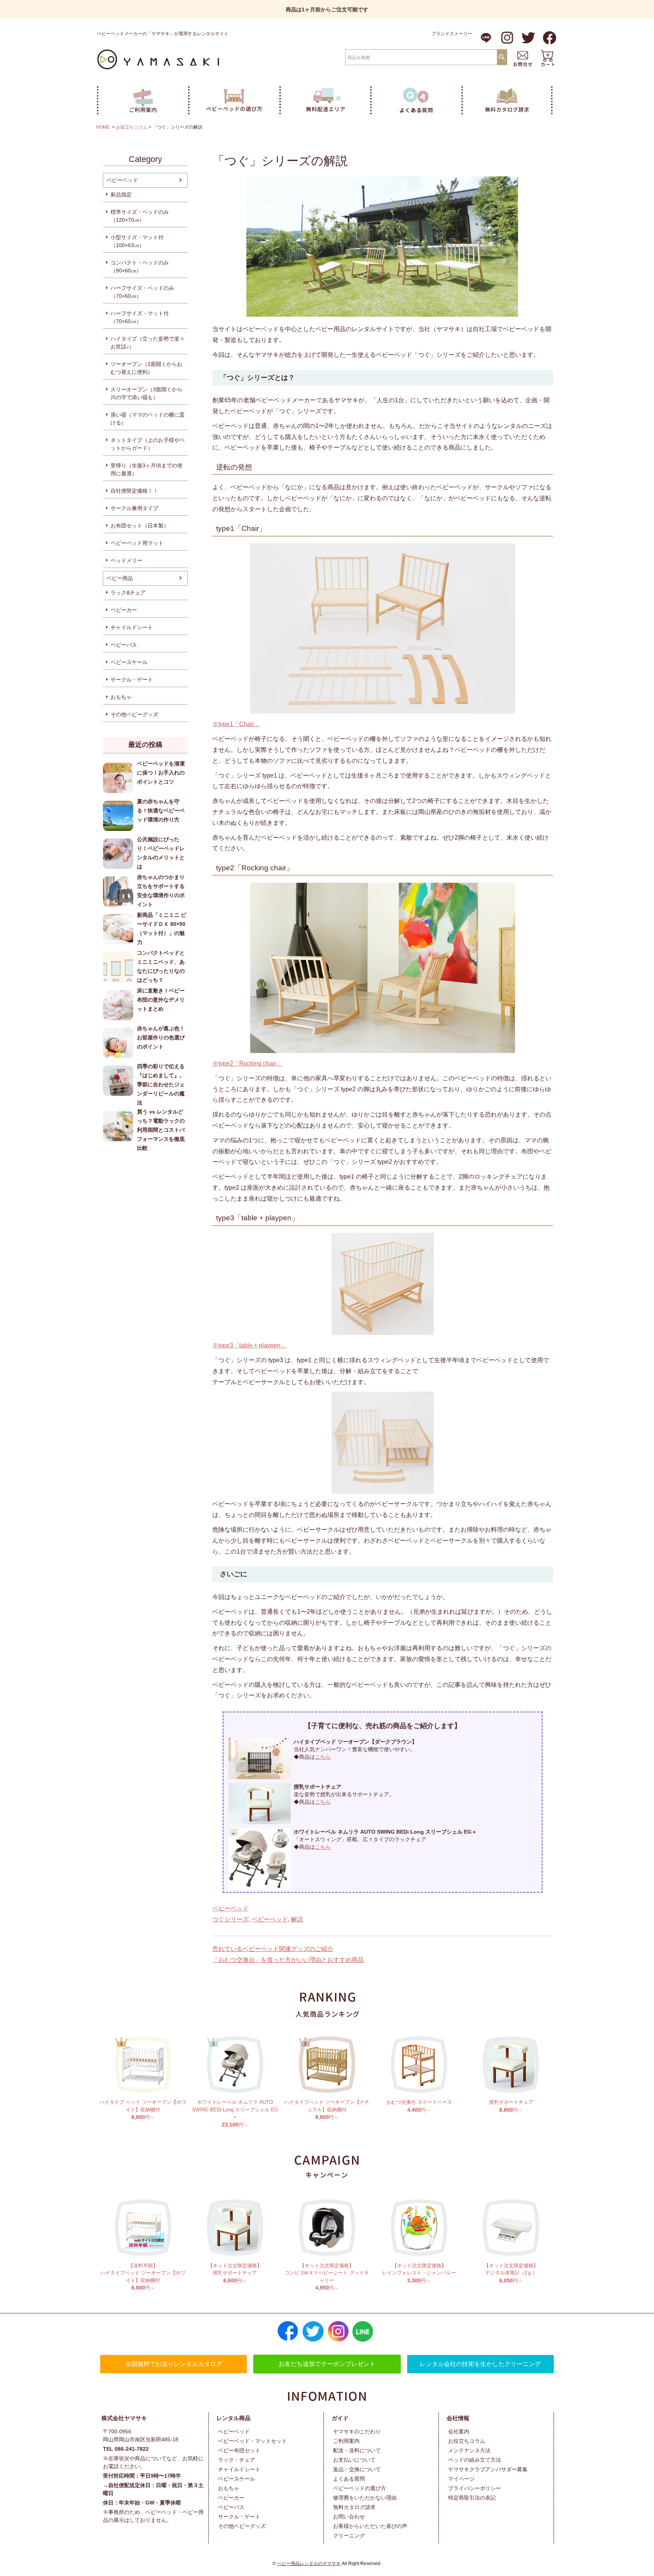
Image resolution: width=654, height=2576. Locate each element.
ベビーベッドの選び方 (360, 2488)
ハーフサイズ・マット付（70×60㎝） (140, 317)
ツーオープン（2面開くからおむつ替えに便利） (146, 368)
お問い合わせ (349, 2517)
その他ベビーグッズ (134, 714)
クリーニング (349, 2536)
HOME (103, 127)
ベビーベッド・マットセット (252, 2441)
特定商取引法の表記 (472, 2498)
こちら (323, 1757)
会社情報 (458, 2418)
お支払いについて (354, 2460)
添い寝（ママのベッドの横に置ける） (148, 419)
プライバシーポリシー (475, 2488)
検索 (502, 57)
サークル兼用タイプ (134, 508)
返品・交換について (357, 2469)
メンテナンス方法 (469, 2450)
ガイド (340, 2418)
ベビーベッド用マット (137, 543)
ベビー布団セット (239, 2450)
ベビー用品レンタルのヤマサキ (309, 2564)
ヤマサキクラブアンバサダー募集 (488, 2469)
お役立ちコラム (132, 127)
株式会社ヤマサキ (124, 2418)
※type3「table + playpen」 (249, 1345)
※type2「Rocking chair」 (247, 1063)
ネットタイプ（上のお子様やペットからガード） (148, 444)
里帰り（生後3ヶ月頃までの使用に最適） (146, 469)
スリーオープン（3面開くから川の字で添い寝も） (146, 393)
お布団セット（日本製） (140, 526)
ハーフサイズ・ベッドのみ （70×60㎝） (142, 292)
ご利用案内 (346, 2441)
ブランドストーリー (452, 34)
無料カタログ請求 (354, 2507)
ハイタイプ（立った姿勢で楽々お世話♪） (148, 343)
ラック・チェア (237, 2460)
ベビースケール (129, 662)
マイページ (461, 2479)
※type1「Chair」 (236, 724)
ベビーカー (124, 610)
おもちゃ (121, 697)
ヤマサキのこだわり (357, 2431)
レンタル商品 (234, 2418)
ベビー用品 (120, 578)
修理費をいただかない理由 (365, 2498)
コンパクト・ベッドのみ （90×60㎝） (140, 267)
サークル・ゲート (132, 680)
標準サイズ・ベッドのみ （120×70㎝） (140, 216)
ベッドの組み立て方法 (475, 2460)
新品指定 (121, 194)
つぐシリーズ (230, 1919)
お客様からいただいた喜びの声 (370, 2526)
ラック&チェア (128, 593)
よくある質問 (349, 2479)
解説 (297, 1919)
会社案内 (459, 2431)
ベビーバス (124, 645)
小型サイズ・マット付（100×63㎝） (137, 241)
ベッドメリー (126, 560)
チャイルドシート (132, 627)
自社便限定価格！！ (134, 491)
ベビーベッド (122, 180)
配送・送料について (357, 2450)
